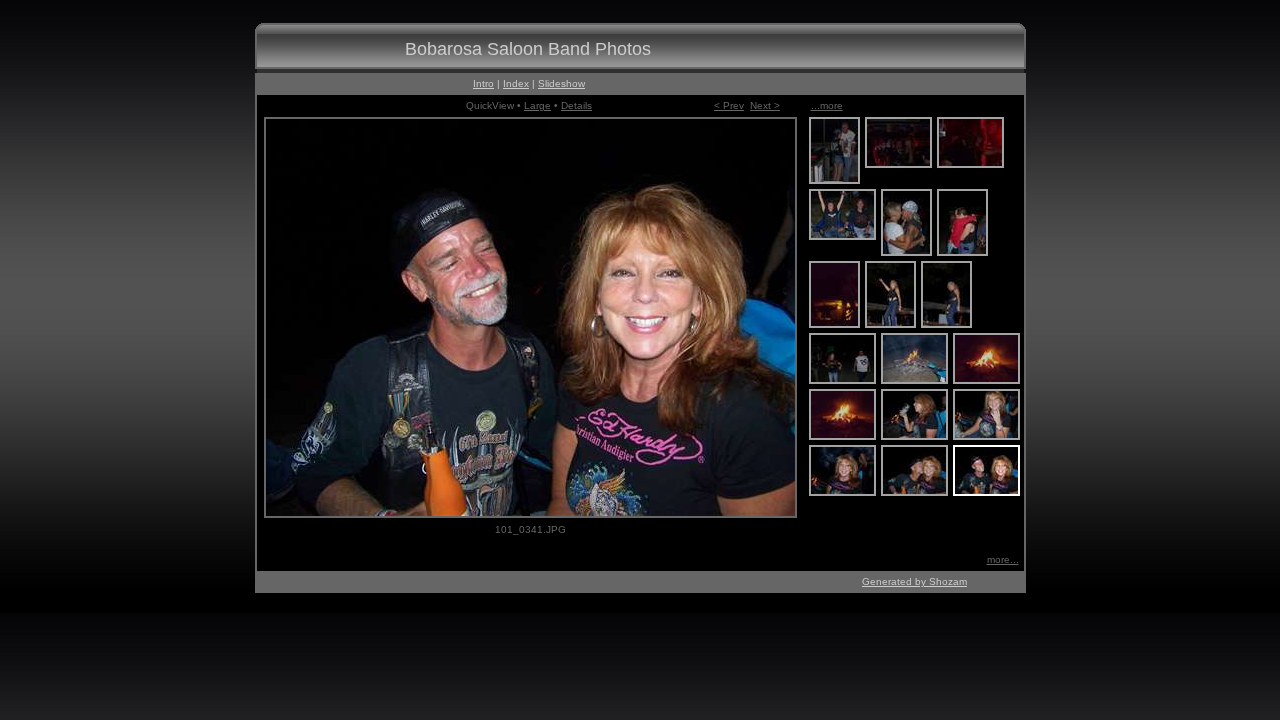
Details (576, 105)
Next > (765, 105)
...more (827, 105)
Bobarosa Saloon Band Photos (528, 49)
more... (1003, 559)
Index (516, 83)
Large (537, 105)
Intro (483, 83)
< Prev (729, 105)
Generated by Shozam (914, 581)
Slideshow (561, 83)
